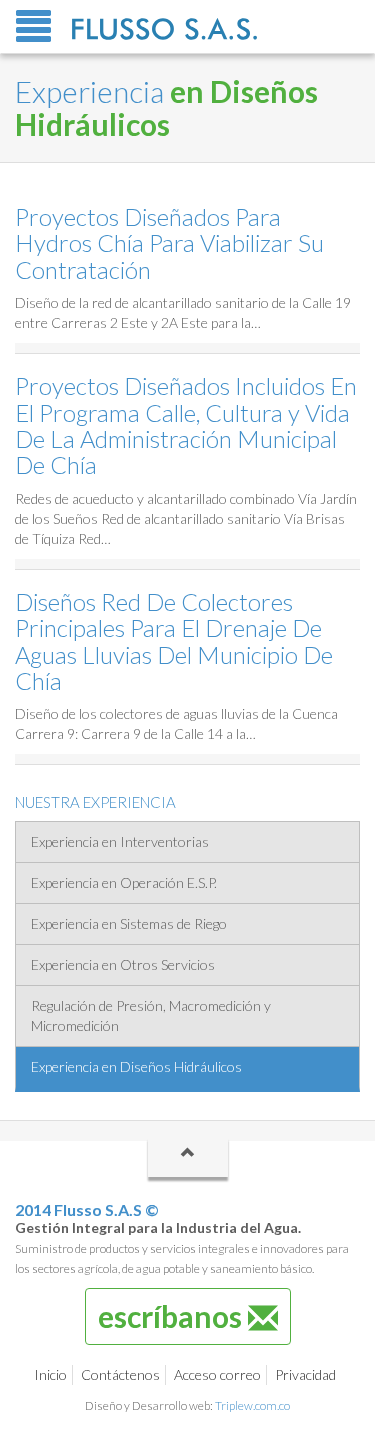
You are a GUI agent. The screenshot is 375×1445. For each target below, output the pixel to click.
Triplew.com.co (252, 1405)
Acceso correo (217, 1374)
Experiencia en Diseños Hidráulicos (136, 1066)
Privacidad (305, 1374)
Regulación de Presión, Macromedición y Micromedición (151, 1015)
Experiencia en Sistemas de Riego (129, 923)
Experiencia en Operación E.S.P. (124, 882)
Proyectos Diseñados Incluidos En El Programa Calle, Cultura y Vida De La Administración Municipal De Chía (186, 425)
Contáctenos (120, 1374)
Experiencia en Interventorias (120, 841)
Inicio (50, 1374)
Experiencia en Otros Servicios (123, 964)
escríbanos (173, 1316)
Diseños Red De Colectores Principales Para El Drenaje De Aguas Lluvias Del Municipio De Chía (174, 641)
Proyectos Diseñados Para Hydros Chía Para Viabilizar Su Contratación (169, 243)
